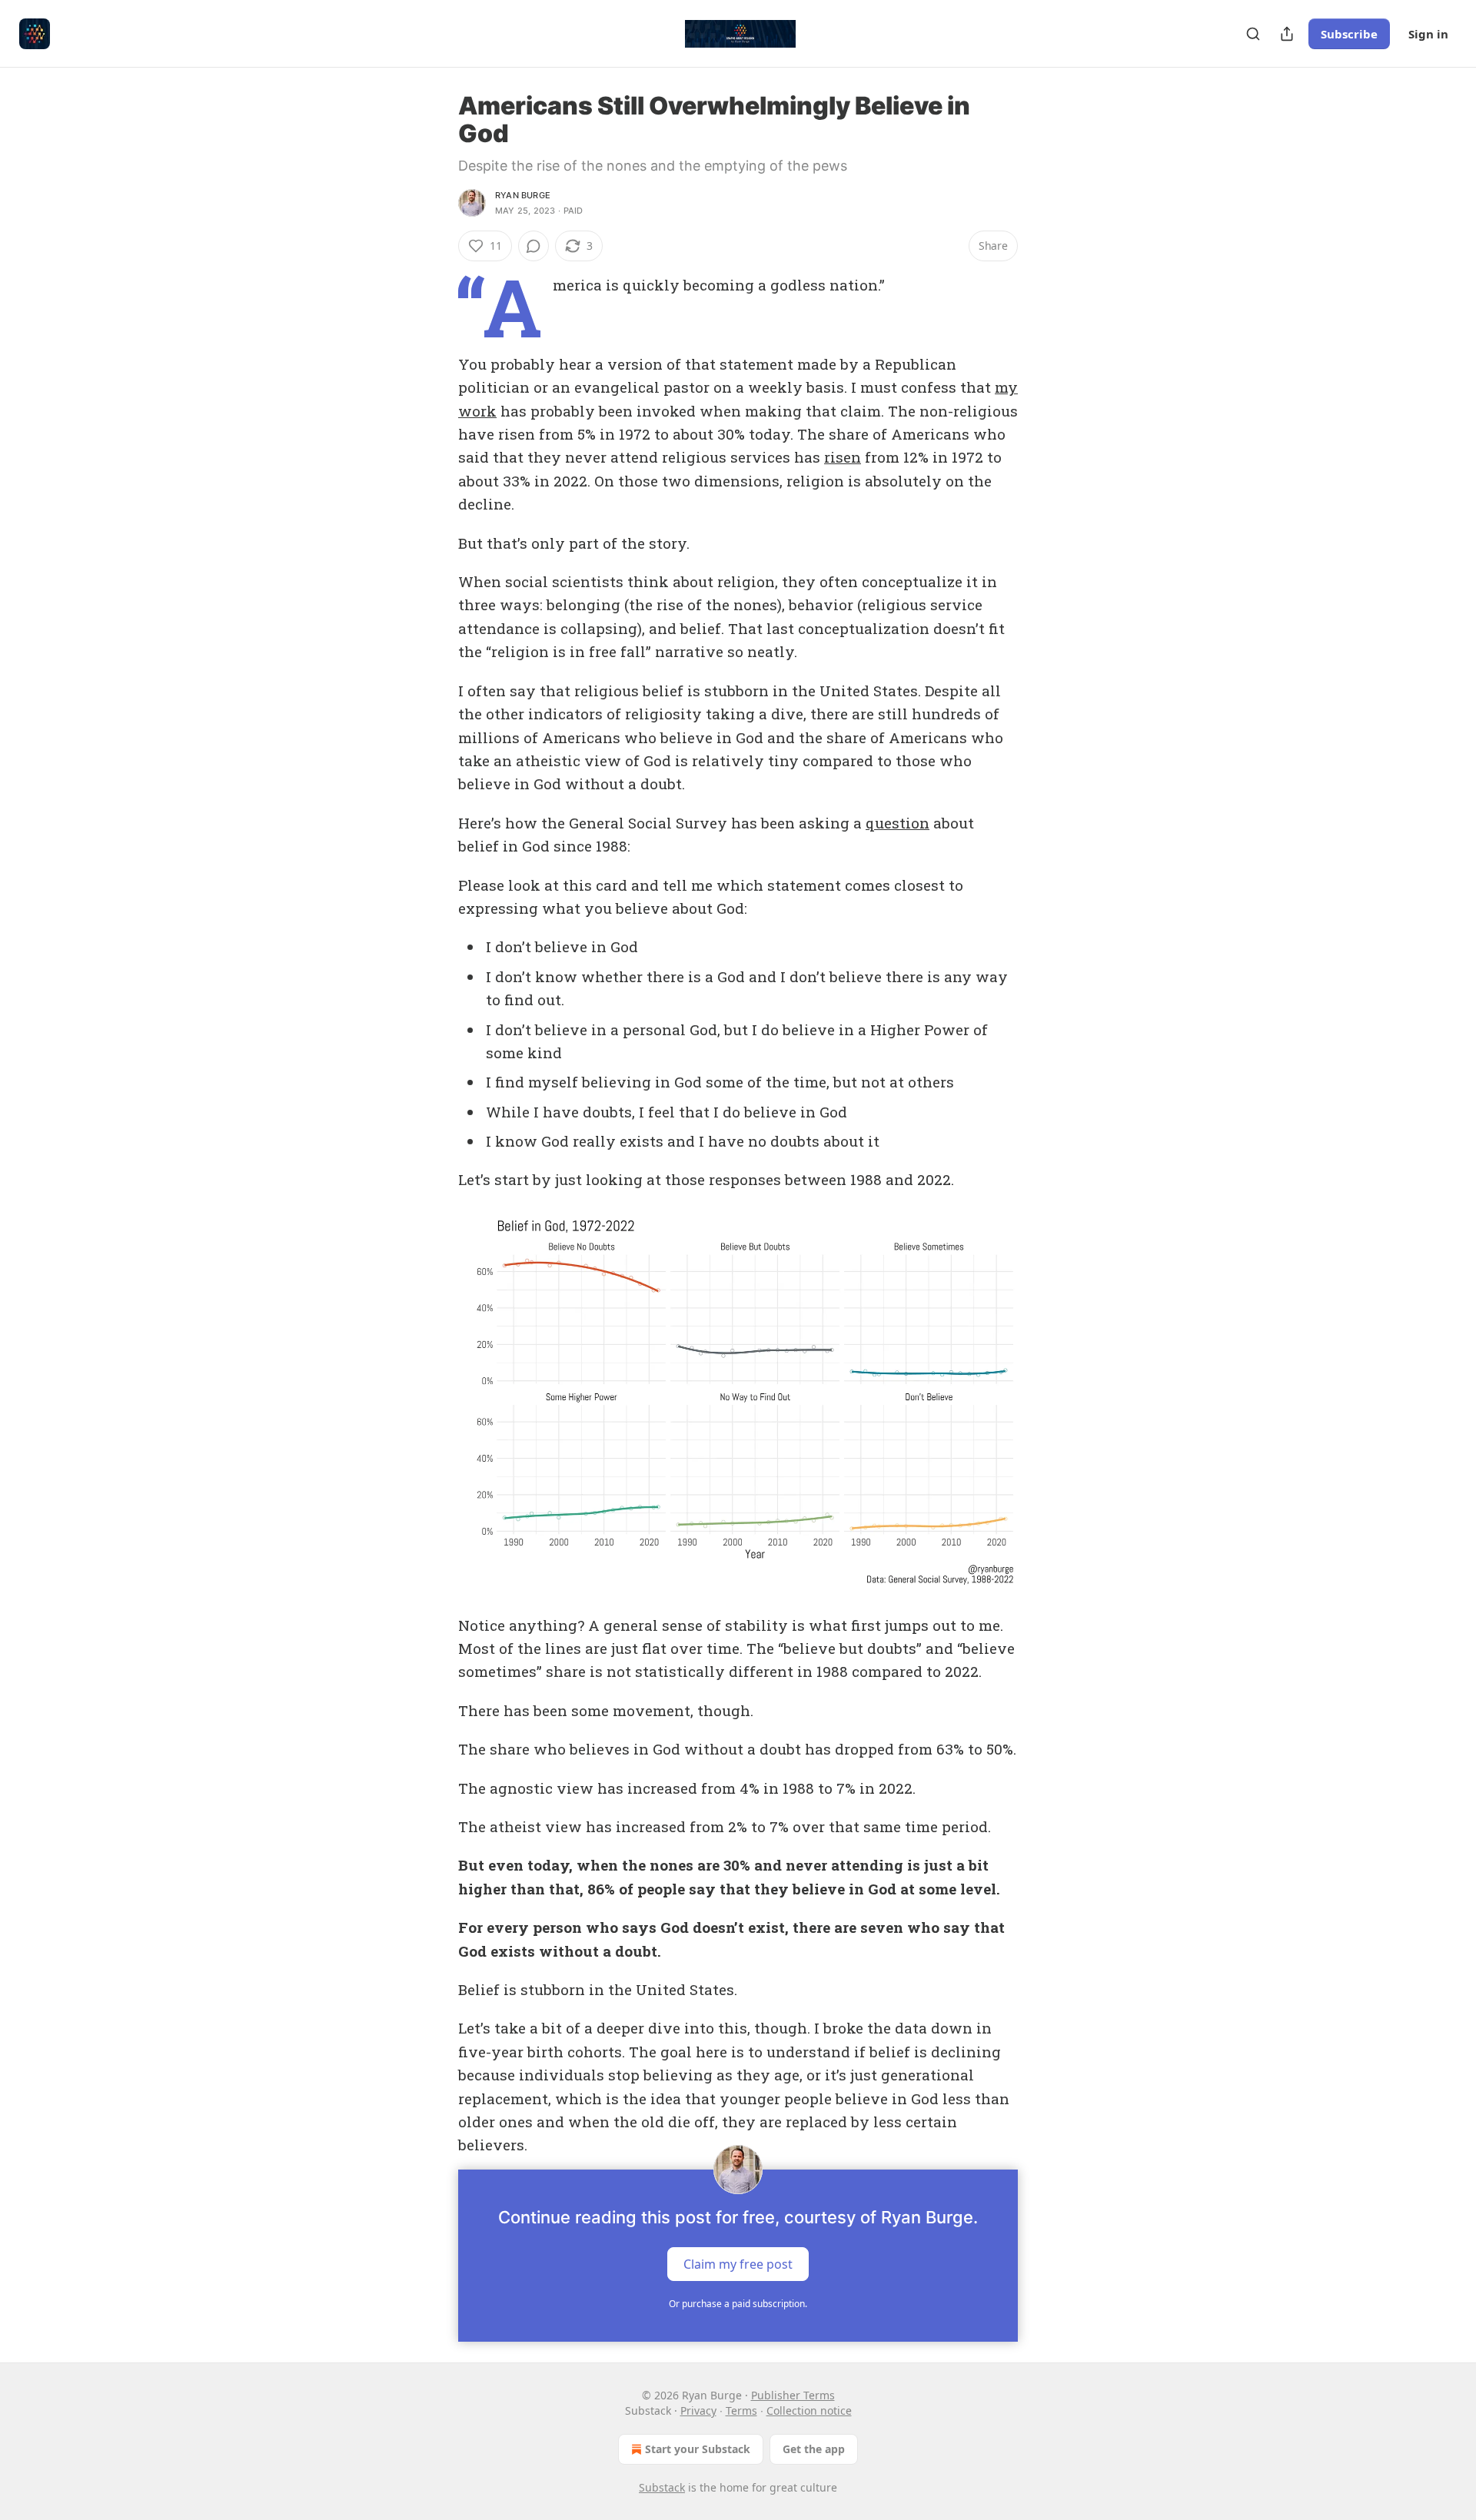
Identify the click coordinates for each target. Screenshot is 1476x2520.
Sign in (1428, 34)
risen (843, 457)
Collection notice (809, 2410)
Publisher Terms (793, 2395)
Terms (741, 2410)
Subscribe (1349, 34)
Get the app (814, 2449)
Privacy (698, 2410)
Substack (662, 2487)
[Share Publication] (1287, 34)
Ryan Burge (523, 195)
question (898, 823)
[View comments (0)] (534, 246)
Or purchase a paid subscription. (738, 2304)
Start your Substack (698, 2449)
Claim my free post (738, 2263)
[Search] (1253, 34)
